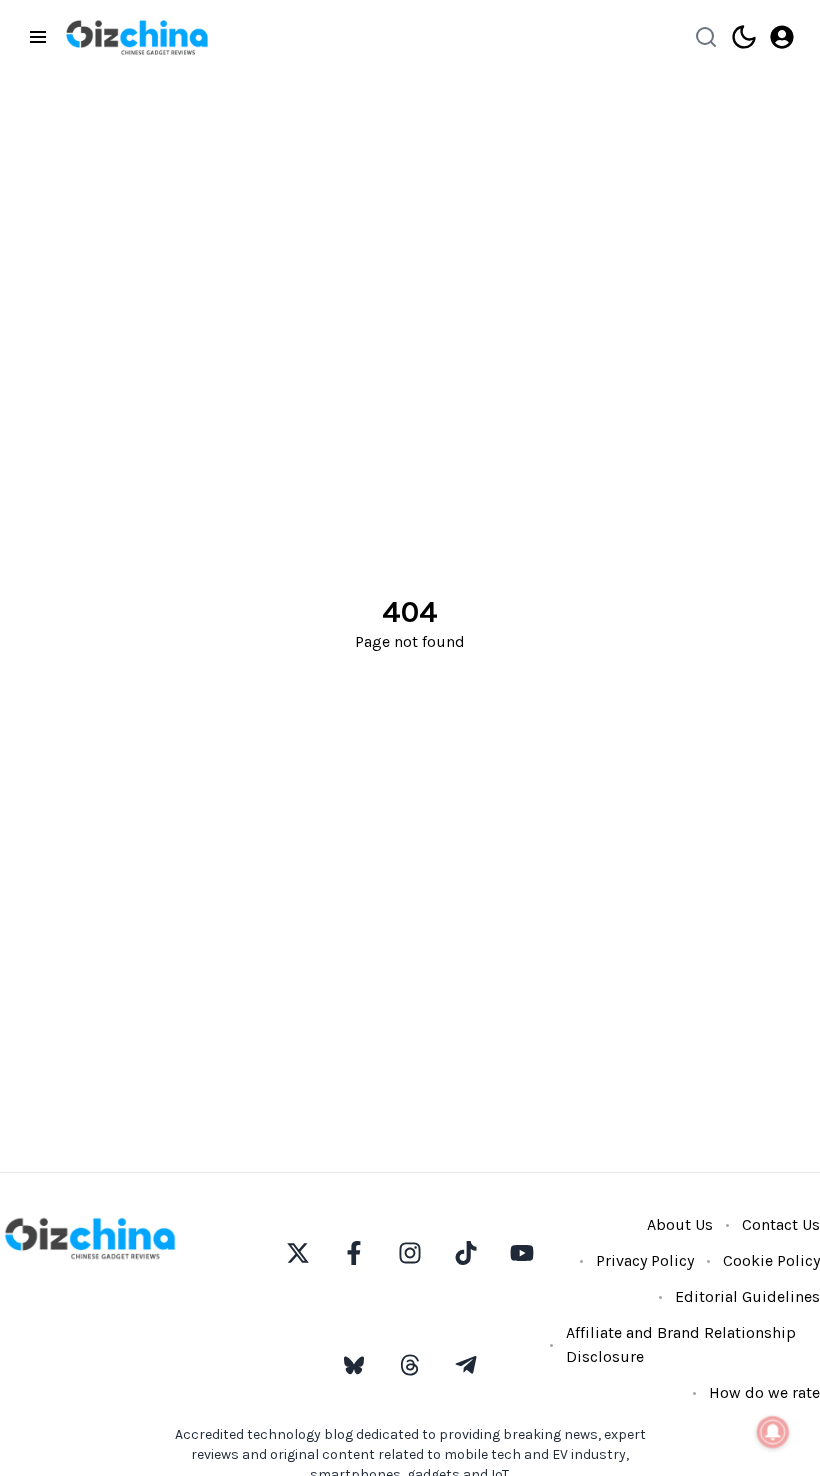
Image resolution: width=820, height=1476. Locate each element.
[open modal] (782, 37)
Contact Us (781, 1224)
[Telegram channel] (466, 1365)
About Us (680, 1224)
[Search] (706, 37)
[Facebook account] (354, 1253)
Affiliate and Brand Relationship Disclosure (681, 1344)
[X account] (298, 1253)
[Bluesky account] (354, 1365)
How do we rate (764, 1392)
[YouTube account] (522, 1253)
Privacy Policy (645, 1260)
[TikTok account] (466, 1253)
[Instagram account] (410, 1253)
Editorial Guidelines (747, 1296)
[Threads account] (410, 1365)
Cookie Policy (771, 1260)
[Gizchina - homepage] (137, 37)
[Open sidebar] (38, 37)
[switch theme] (744, 37)
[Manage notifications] (773, 1432)
